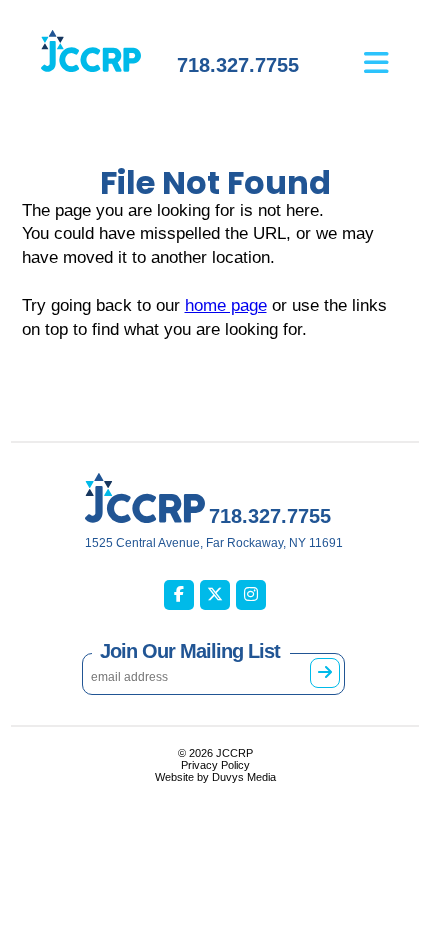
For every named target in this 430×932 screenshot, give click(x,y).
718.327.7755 (238, 65)
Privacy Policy (215, 765)
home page (226, 305)
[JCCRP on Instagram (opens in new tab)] (251, 595)
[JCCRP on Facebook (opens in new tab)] (179, 595)
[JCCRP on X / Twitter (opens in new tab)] (215, 595)
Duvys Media (244, 777)
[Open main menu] (391, 48)
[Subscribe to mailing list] (325, 673)
